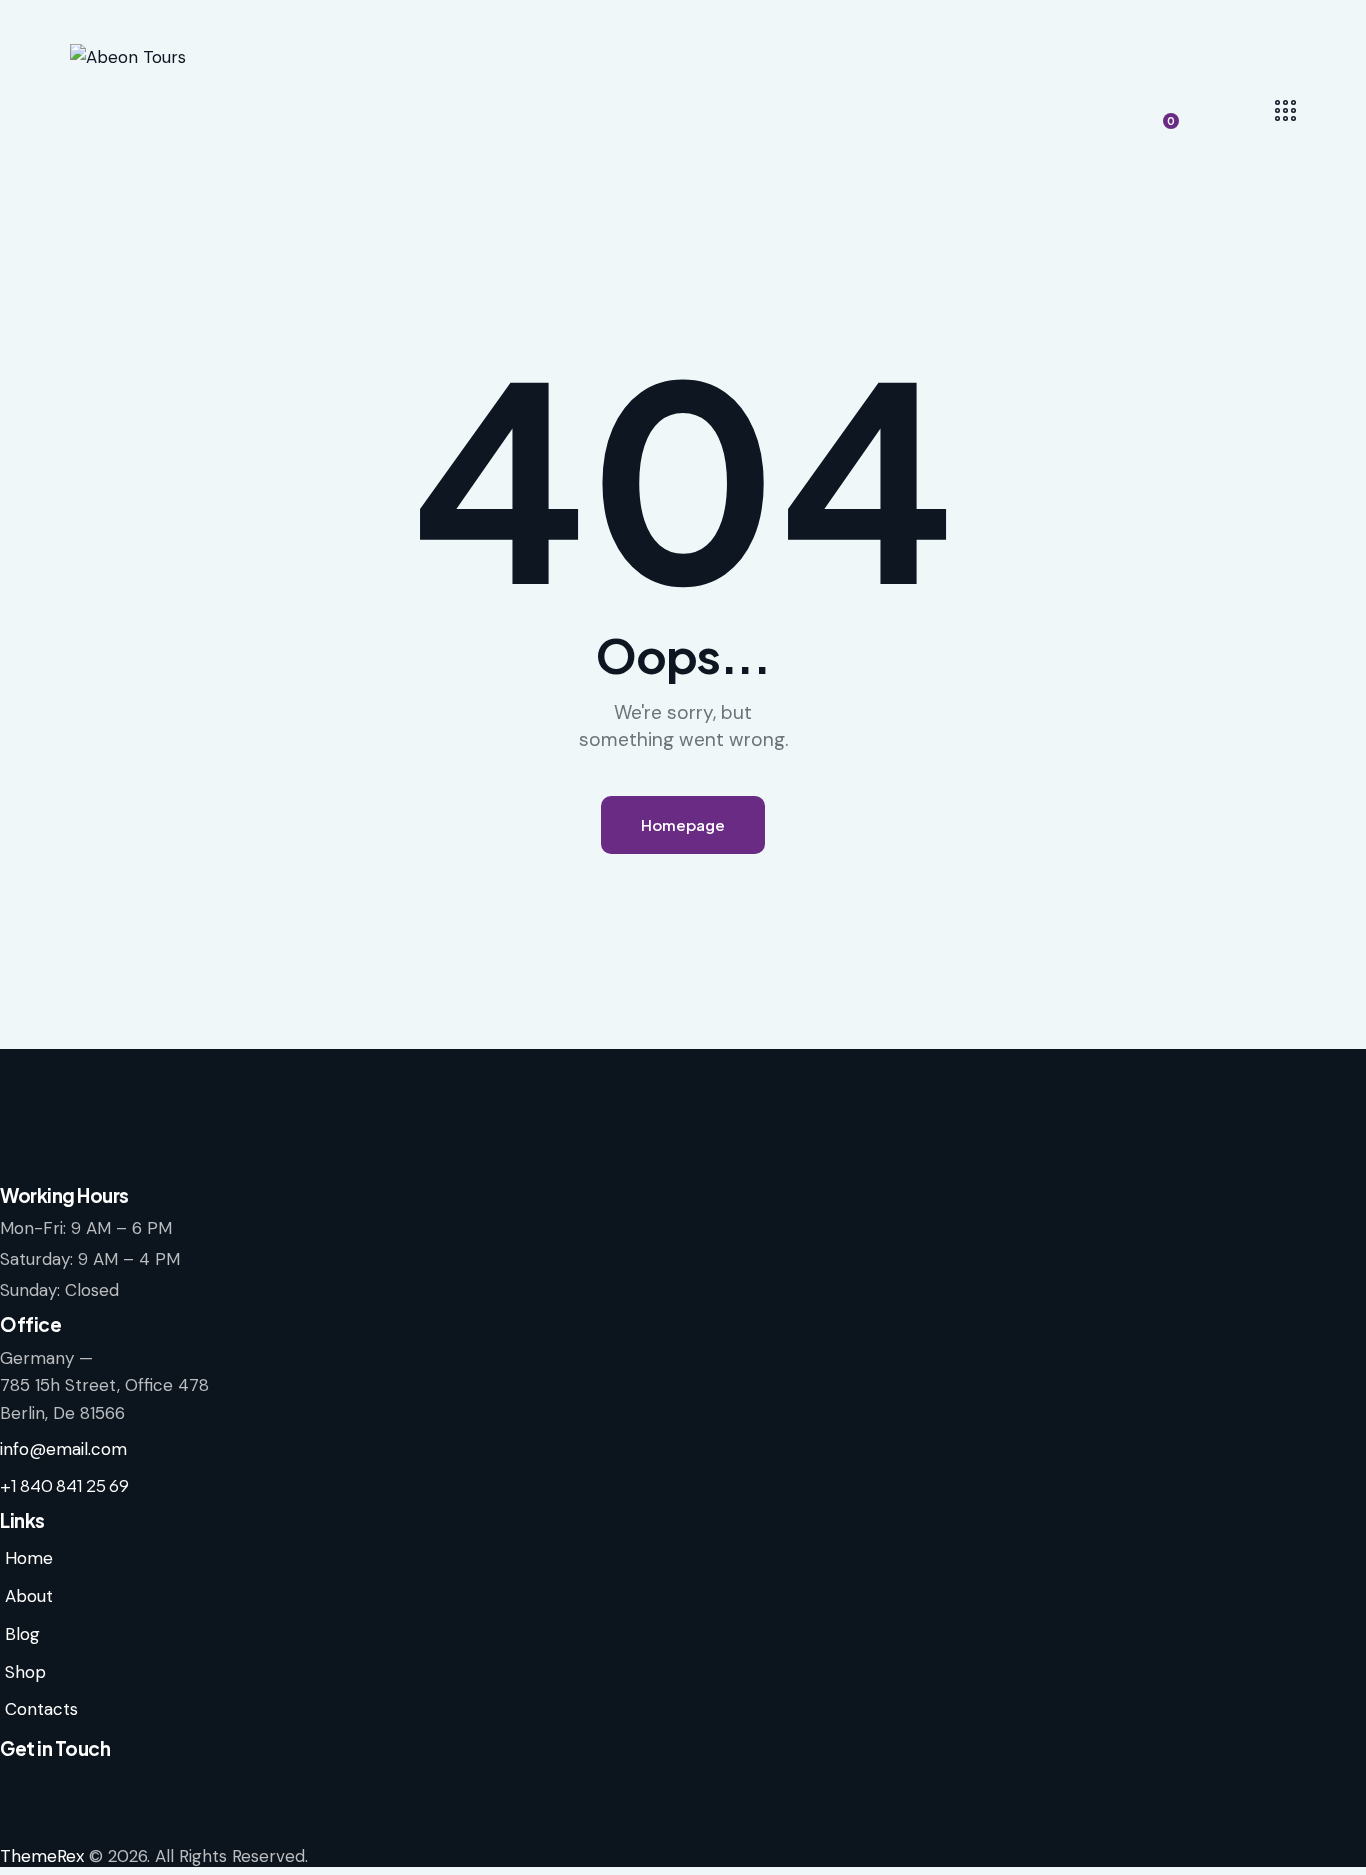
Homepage (683, 824)
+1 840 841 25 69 (64, 1485)
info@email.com (63, 1449)
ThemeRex (42, 1856)
